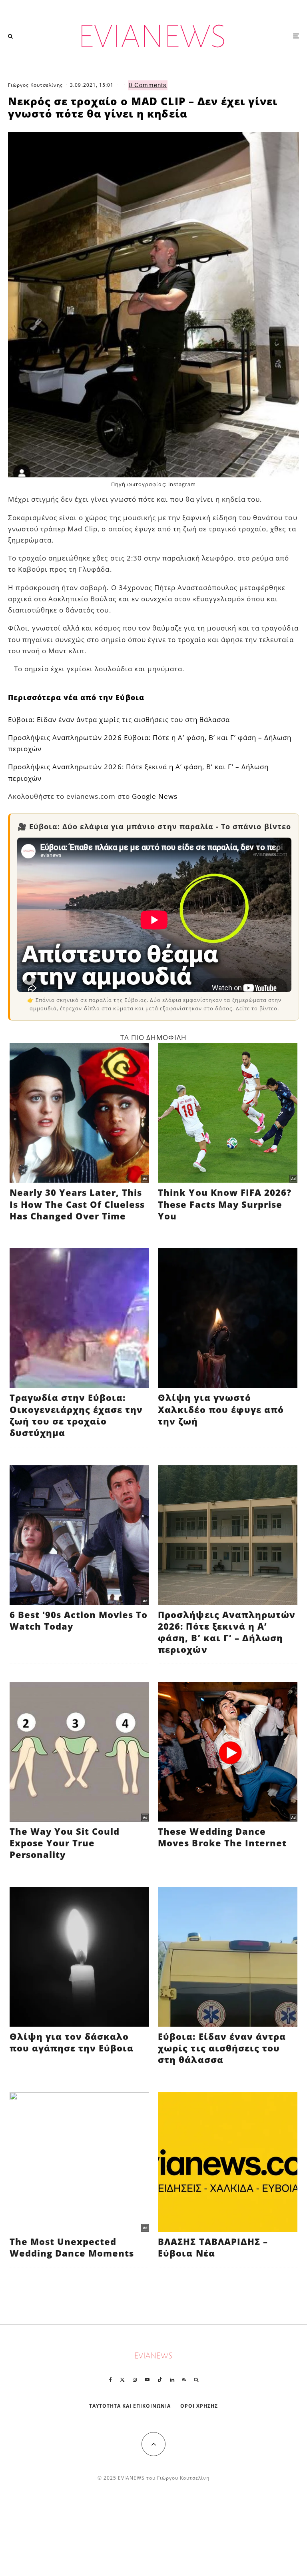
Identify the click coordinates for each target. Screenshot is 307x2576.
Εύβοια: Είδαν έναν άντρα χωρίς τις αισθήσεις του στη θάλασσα (119, 719)
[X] (122, 2380)
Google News (155, 796)
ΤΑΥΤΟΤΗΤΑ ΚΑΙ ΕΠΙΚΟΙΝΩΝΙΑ (130, 2406)
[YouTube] (147, 2380)
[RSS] (184, 2380)
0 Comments (148, 85)
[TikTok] (160, 2380)
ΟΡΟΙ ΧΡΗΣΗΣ (199, 2406)
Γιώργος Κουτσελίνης (35, 85)
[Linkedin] (172, 2380)
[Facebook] (111, 2380)
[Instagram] (135, 2380)
